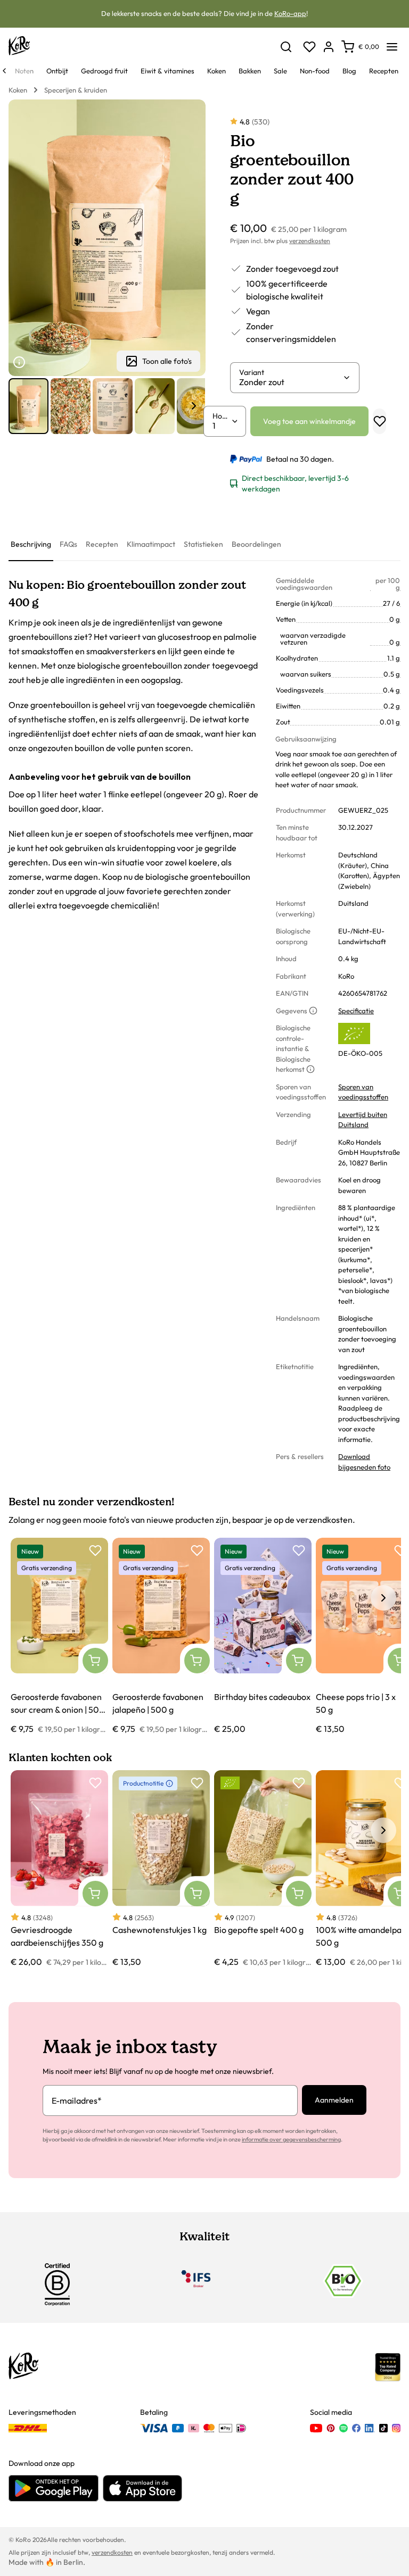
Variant (252, 372)
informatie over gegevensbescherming (291, 2139)
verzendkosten (310, 241)
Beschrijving (31, 544)
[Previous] (4, 71)
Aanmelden (334, 2100)
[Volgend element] (194, 406)
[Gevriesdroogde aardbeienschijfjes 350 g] (59, 1869)
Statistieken (203, 544)
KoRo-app (290, 13)
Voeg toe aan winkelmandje (309, 421)
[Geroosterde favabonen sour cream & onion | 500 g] (59, 1636)
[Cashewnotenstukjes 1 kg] (161, 1869)
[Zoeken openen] (286, 47)
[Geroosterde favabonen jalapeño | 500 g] (161, 1636)
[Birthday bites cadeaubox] (263, 1636)
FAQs (68, 544)
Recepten (102, 544)
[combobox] (291, 382)
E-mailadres (77, 2100)
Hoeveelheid (222, 416)
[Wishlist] (309, 47)
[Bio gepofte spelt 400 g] (263, 1869)
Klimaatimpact (151, 544)
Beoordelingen (256, 544)
